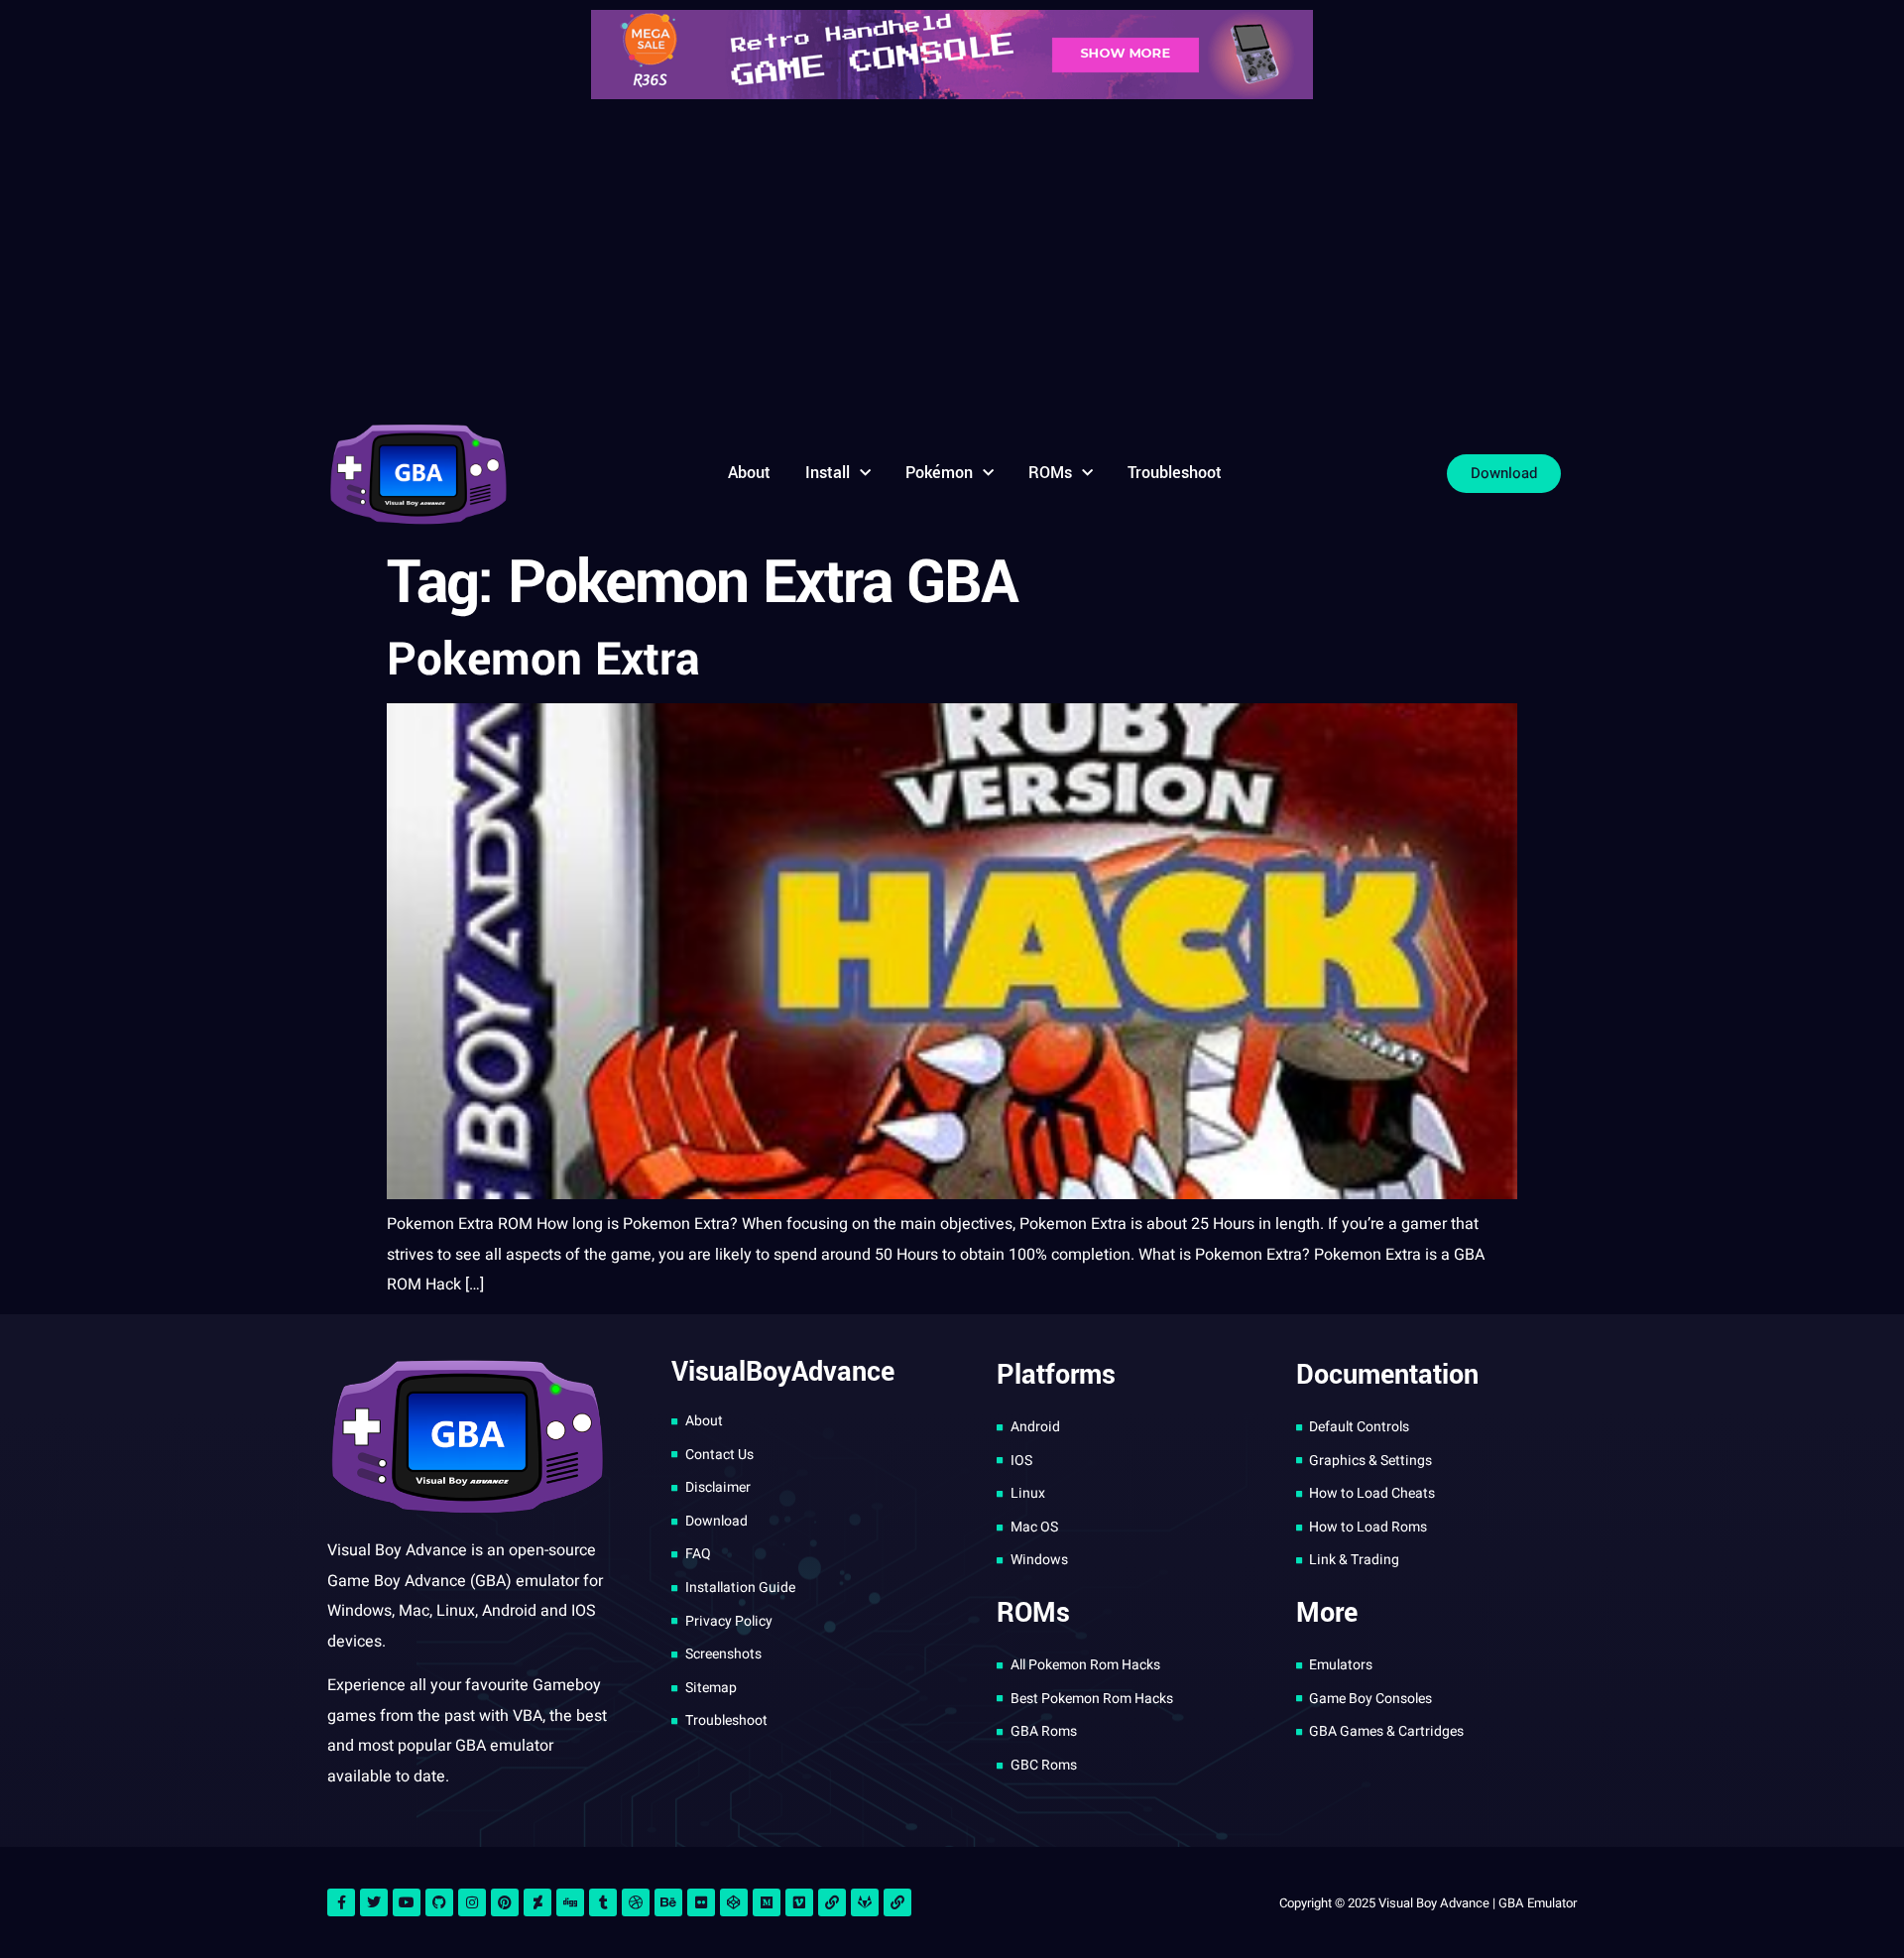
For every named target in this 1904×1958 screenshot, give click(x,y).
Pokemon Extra (543, 660)
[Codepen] (734, 1902)
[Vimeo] (799, 1902)
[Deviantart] (537, 1902)
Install (828, 473)
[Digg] (570, 1902)
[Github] (439, 1902)
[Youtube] (407, 1902)
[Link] (832, 1902)
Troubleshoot (1175, 473)
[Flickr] (701, 1902)
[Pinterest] (505, 1902)
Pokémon (939, 473)
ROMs (1050, 473)
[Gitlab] (865, 1902)
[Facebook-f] (341, 1902)
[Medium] (767, 1902)
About (749, 473)
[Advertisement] (952, 258)
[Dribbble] (636, 1902)
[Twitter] (374, 1902)
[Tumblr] (603, 1902)
